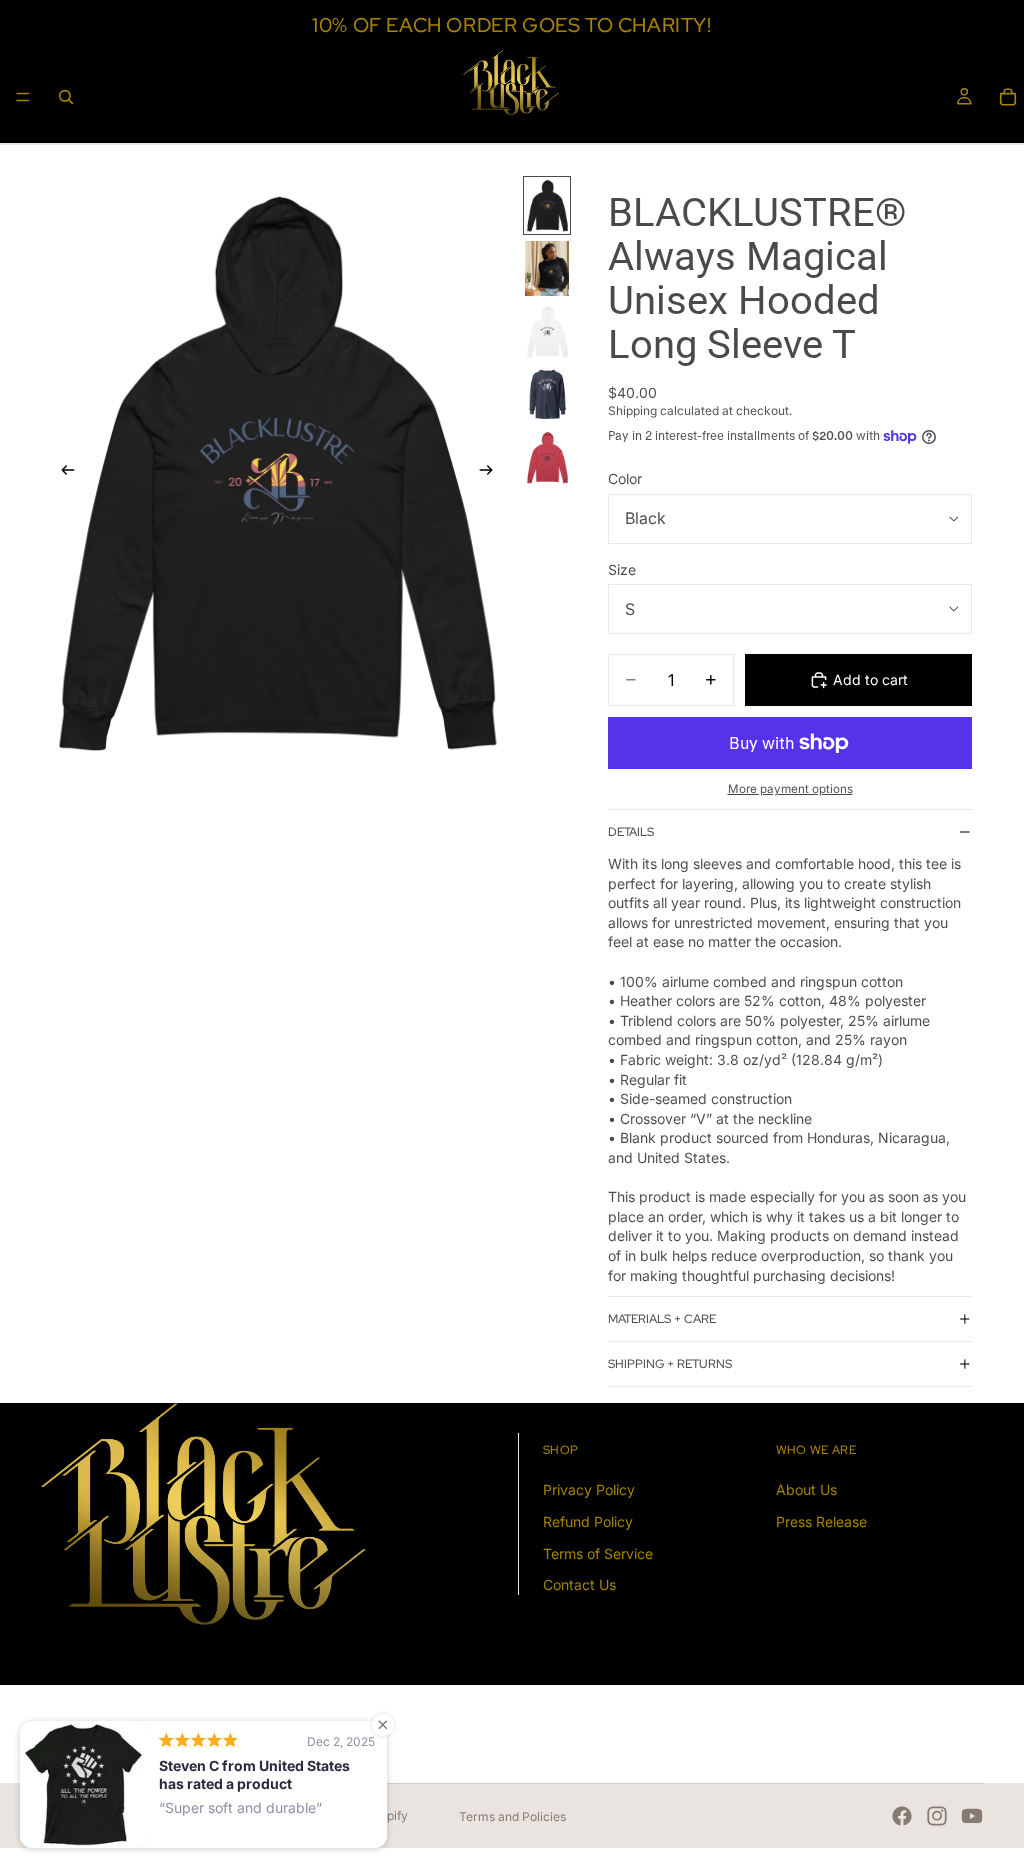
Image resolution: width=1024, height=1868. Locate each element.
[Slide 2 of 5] (547, 268)
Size (622, 569)
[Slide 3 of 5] (547, 331)
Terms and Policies (512, 1816)
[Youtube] (972, 1816)
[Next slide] (492, 472)
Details (631, 832)
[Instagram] (937, 1816)
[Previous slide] (62, 472)
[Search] (66, 97)
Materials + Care (662, 1319)
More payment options (790, 789)
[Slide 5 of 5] (547, 457)
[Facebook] (902, 1816)
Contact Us (579, 1585)
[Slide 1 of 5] (547, 205)
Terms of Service (598, 1553)
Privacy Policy (589, 1490)
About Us (806, 1490)
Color (625, 478)
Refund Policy (588, 1521)
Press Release (821, 1521)
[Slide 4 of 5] (547, 394)
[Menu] (23, 97)
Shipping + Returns (670, 1364)
